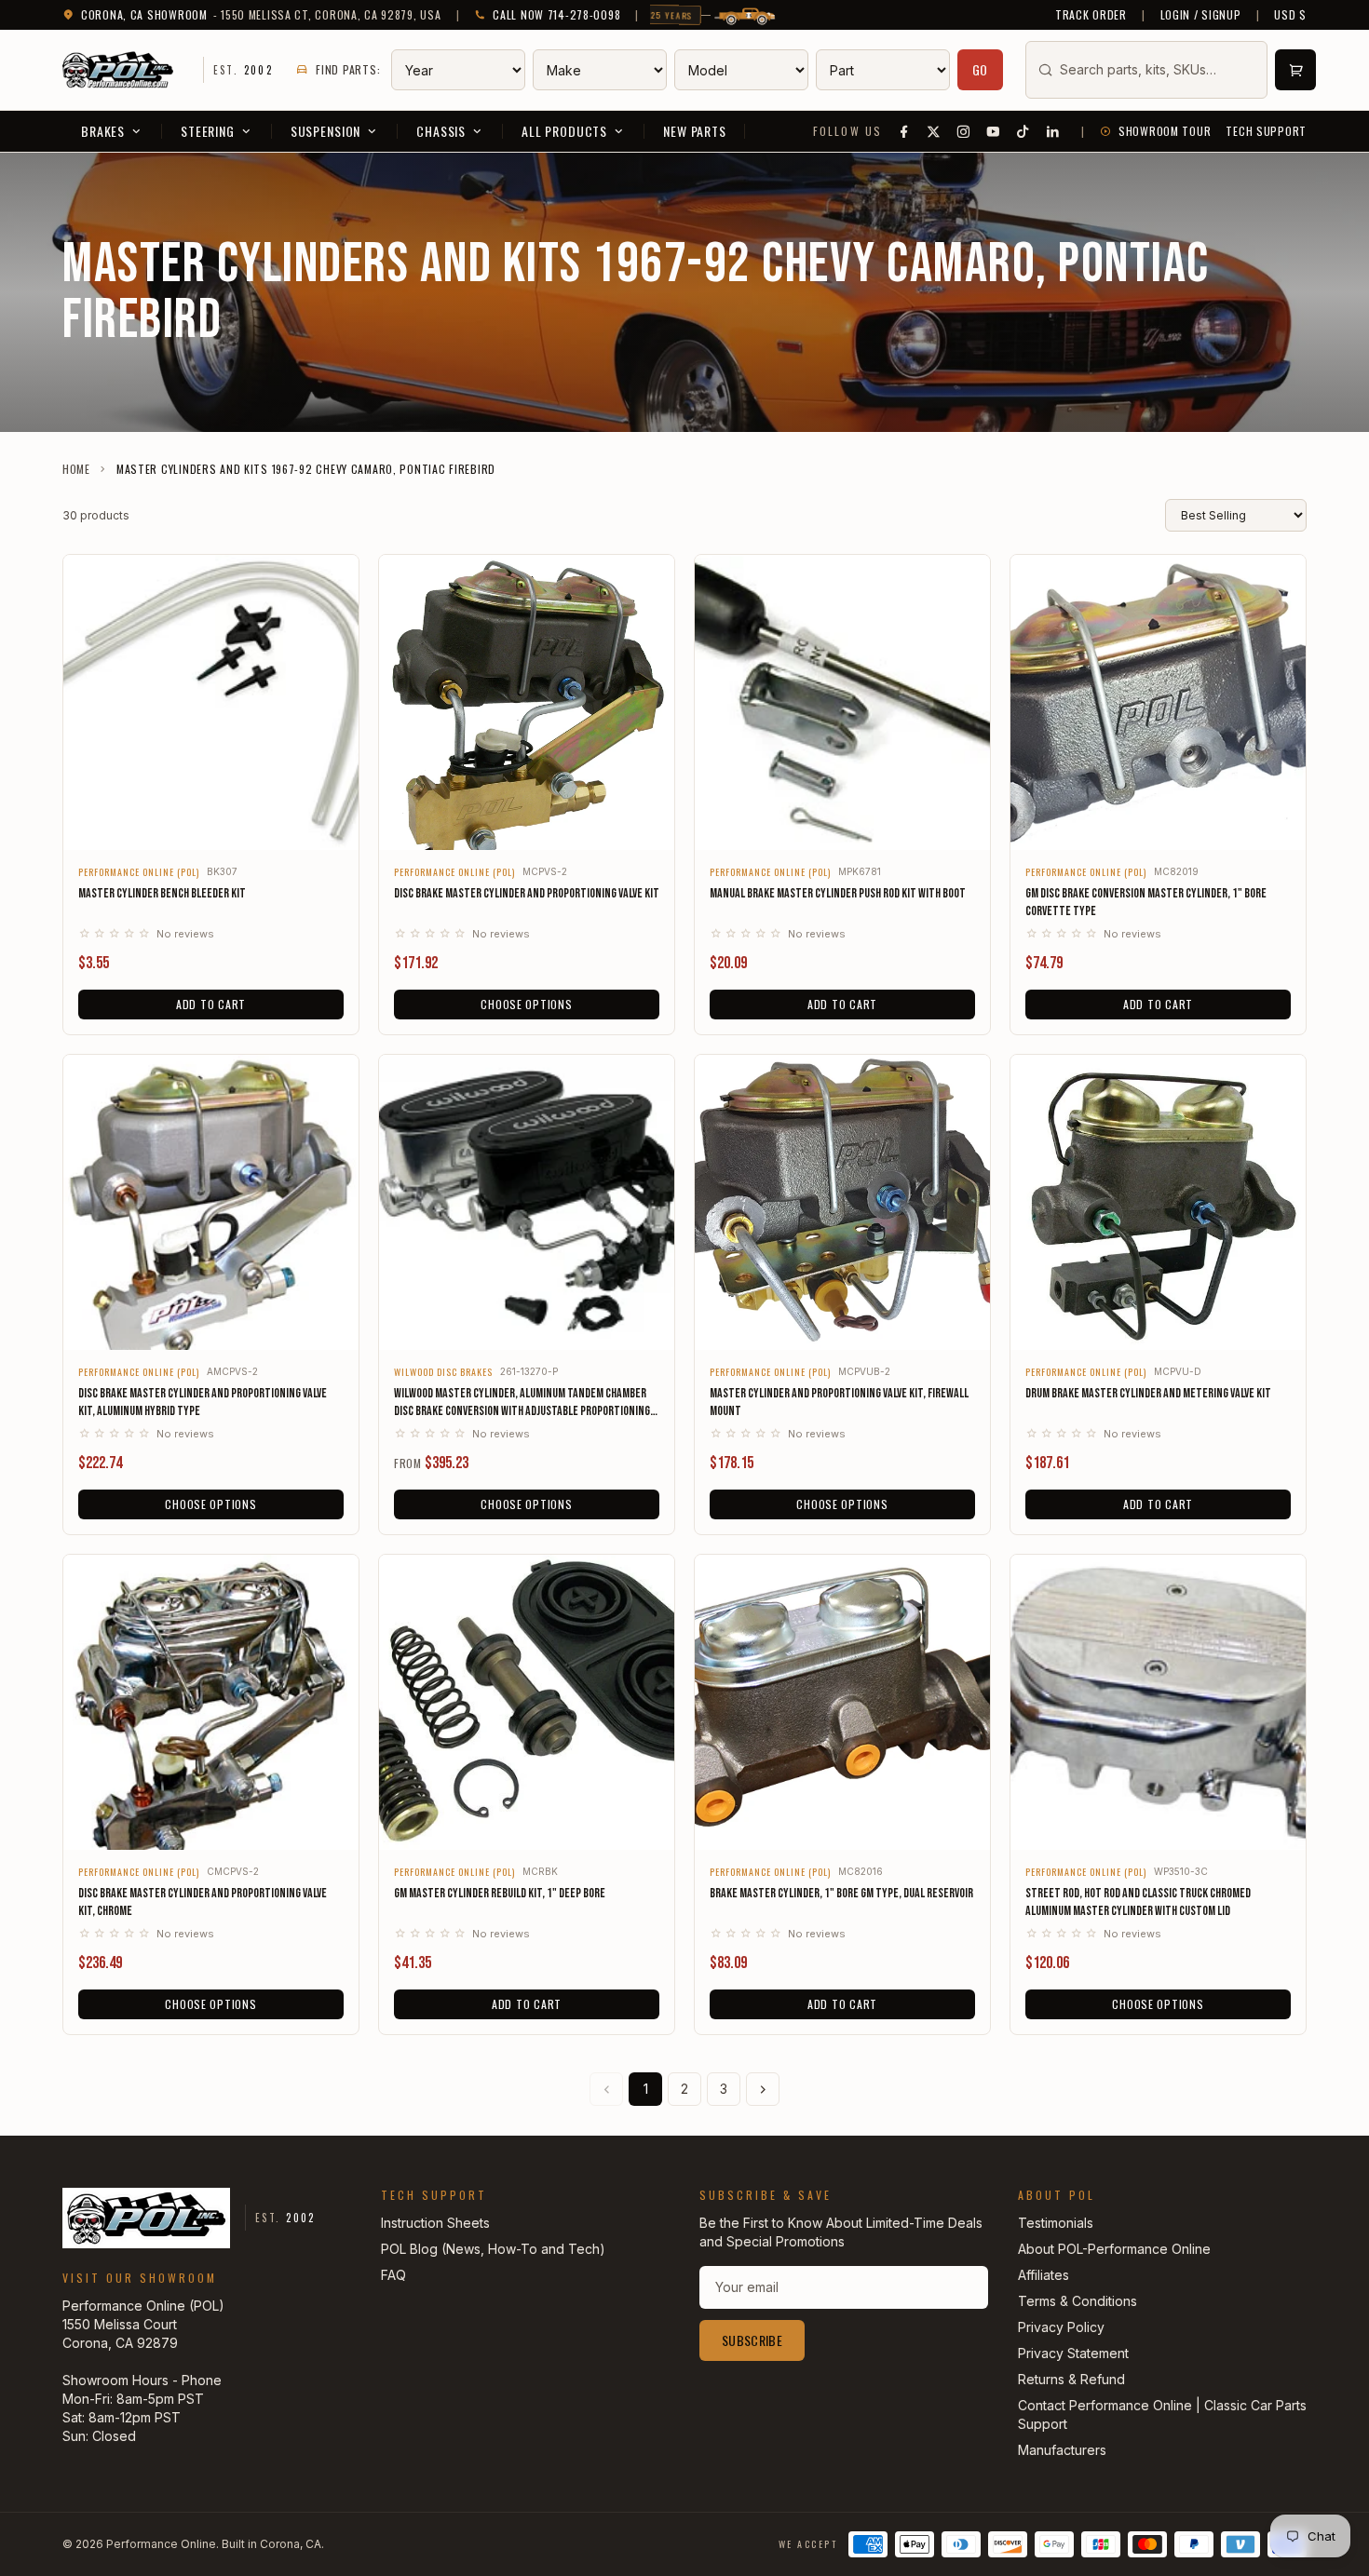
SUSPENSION (325, 131)
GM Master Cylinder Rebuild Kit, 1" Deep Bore (500, 1893)
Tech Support (1266, 131)
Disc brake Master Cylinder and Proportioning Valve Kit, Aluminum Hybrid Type (203, 1402)
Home (76, 469)
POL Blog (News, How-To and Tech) (493, 2249)
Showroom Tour (1165, 131)
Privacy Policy (1061, 2327)
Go (981, 69)
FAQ (393, 2275)
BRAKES (103, 131)
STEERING (208, 131)
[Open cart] (1295, 70)
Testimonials (1056, 2223)
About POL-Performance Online (1114, 2249)
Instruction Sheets (435, 2223)
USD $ (1290, 15)
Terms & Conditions (1078, 2301)
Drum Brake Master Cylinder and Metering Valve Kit (1148, 1393)
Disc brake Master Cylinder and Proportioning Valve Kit (527, 893)
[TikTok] (1023, 131)
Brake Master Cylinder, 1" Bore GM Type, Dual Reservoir (841, 1893)
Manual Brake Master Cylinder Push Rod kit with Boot (838, 893)
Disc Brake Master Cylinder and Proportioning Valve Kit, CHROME (203, 1902)
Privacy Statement (1073, 2353)
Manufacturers (1062, 2450)
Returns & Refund (1071, 2379)
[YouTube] (994, 131)
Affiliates (1044, 2275)
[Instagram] (964, 131)
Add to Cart (211, 1004)
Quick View (211, 823)
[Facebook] (904, 131)
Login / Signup (1201, 15)
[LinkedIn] (1053, 131)
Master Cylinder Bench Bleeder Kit (162, 893)
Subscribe (752, 2340)
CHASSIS (441, 131)
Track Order (1091, 15)
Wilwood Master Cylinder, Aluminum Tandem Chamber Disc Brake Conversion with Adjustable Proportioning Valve (522, 1403)
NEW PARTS (695, 131)
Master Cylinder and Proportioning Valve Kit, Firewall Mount (839, 1402)
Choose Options (526, 1004)
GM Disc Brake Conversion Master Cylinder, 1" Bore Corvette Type (1146, 902)
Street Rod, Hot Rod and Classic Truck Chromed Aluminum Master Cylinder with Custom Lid (1138, 1902)
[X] (934, 131)
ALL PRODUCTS (564, 131)
